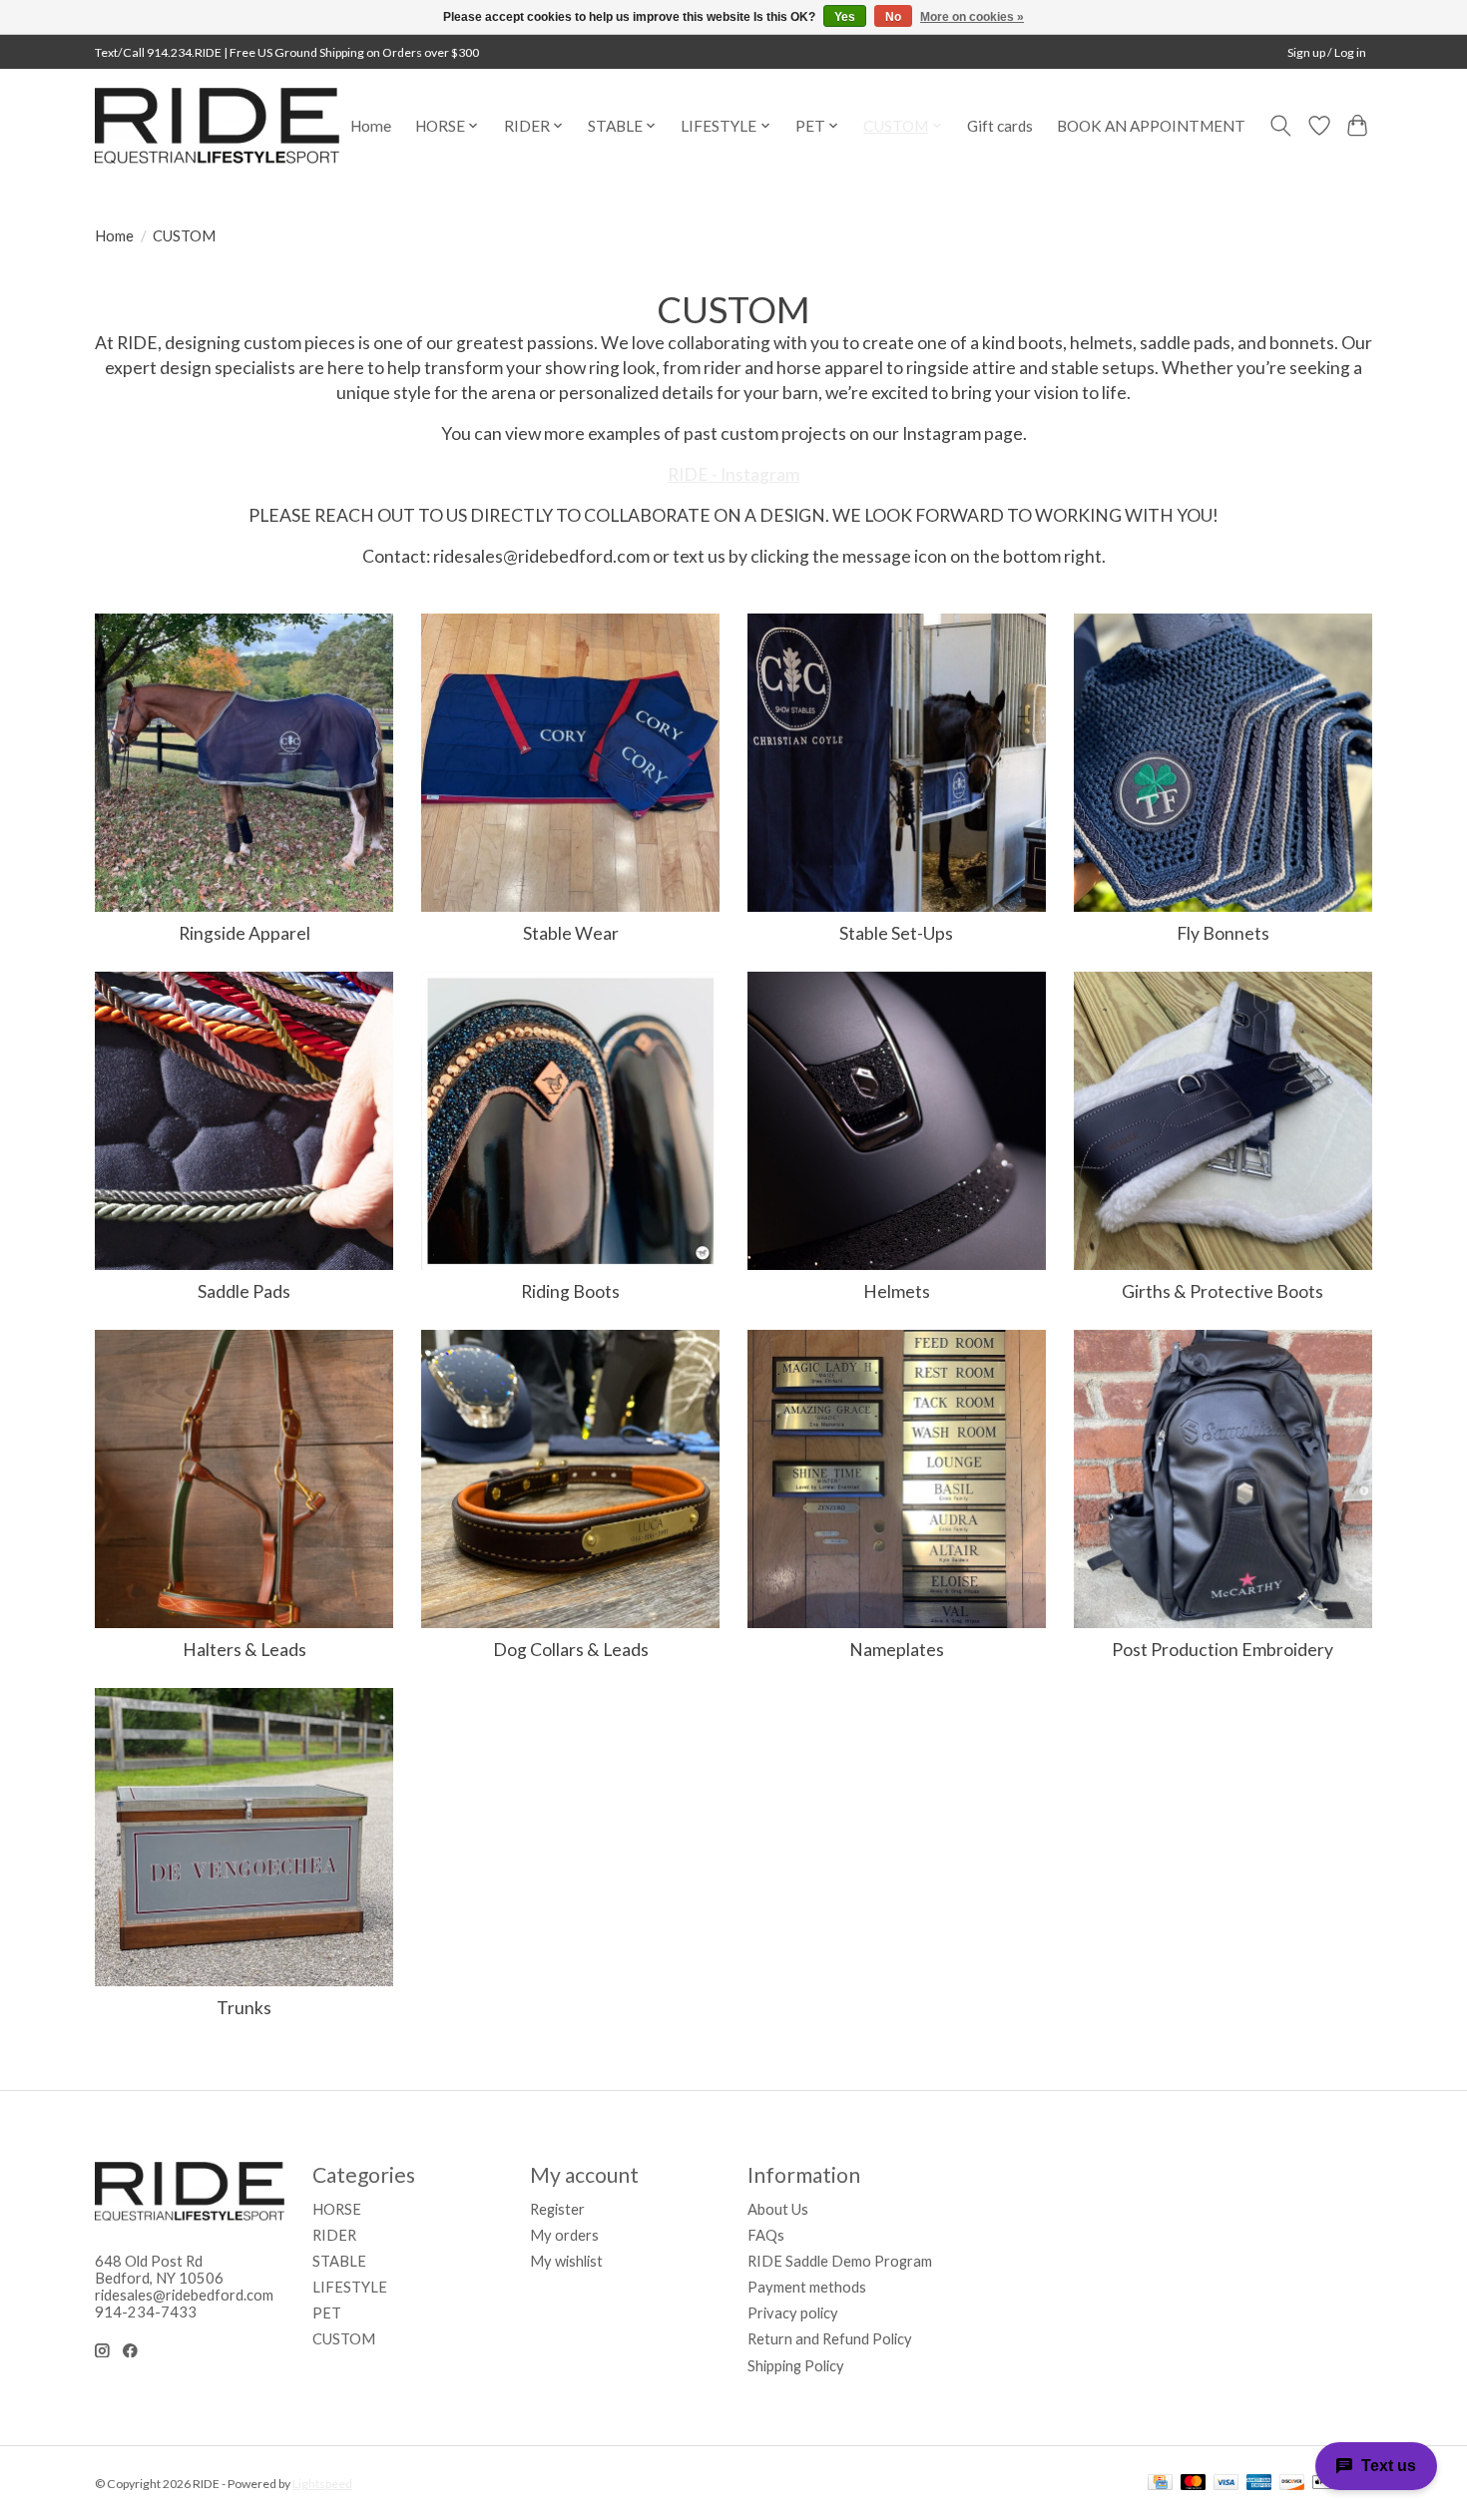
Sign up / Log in (1327, 52)
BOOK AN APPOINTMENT (1151, 126)
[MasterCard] (1194, 2484)
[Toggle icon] (1281, 126)
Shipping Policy (796, 2366)
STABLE (339, 2261)
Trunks (244, 2008)
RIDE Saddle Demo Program (840, 2261)
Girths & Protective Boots (1222, 1291)
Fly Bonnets (1223, 933)
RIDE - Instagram (733, 474)
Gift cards (1000, 126)
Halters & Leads (244, 1650)
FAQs (766, 2235)
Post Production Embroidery (1222, 1650)
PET (327, 2313)
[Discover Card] (1292, 2484)
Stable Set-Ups (896, 933)
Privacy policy (793, 2313)
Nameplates (897, 1650)
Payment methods (807, 2287)
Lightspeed (322, 2484)
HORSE (337, 2209)
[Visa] (1226, 2484)
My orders (564, 2235)
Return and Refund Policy (830, 2339)
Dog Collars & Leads (571, 1650)
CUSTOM (344, 2339)
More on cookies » (972, 17)
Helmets (897, 1291)
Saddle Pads (244, 1291)
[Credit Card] (1160, 2484)
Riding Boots (570, 1291)
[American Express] (1259, 2484)
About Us (778, 2209)
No (893, 17)
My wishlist (566, 2261)
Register (557, 2209)
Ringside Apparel (244, 933)
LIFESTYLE (350, 2287)
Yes (845, 17)
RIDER (334, 2235)
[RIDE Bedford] (217, 126)
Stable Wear (571, 933)
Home (371, 126)
